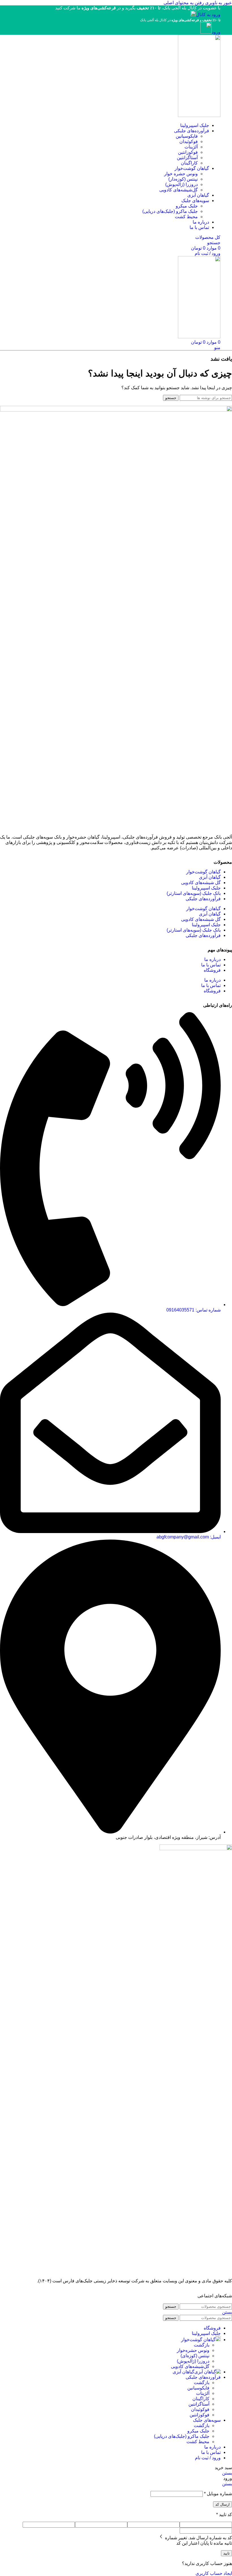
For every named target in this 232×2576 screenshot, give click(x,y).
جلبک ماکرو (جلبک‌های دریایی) (170, 211)
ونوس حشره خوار (181, 174)
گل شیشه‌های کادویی (201, 883)
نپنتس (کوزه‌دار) (183, 179)
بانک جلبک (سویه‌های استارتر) (194, 893)
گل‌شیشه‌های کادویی (179, 190)
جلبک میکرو (187, 206)
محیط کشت (186, 217)
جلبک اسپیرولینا (206, 888)
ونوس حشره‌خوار (193, 2350)
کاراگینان (189, 163)
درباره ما (212, 959)
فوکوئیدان (189, 141)
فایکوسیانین (187, 136)
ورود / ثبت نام (208, 2458)
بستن (227, 2312)
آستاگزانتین (187, 158)
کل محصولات (208, 237)
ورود (216, 32)
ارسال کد (223, 2504)
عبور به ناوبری (218, 3)
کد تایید (224, 2515)
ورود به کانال (208, 15)
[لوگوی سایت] (199, 115)
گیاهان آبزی (210, 877)
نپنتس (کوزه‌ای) (195, 2356)
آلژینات (191, 147)
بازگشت (202, 2345)
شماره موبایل (218, 2494)
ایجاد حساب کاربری (214, 2573)
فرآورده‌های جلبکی (203, 899)
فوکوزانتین (188, 152)
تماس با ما (211, 965)
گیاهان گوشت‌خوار (203, 872)
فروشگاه (212, 970)
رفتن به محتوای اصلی (184, 3)
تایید (226, 2553)
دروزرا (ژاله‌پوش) (181, 184)
